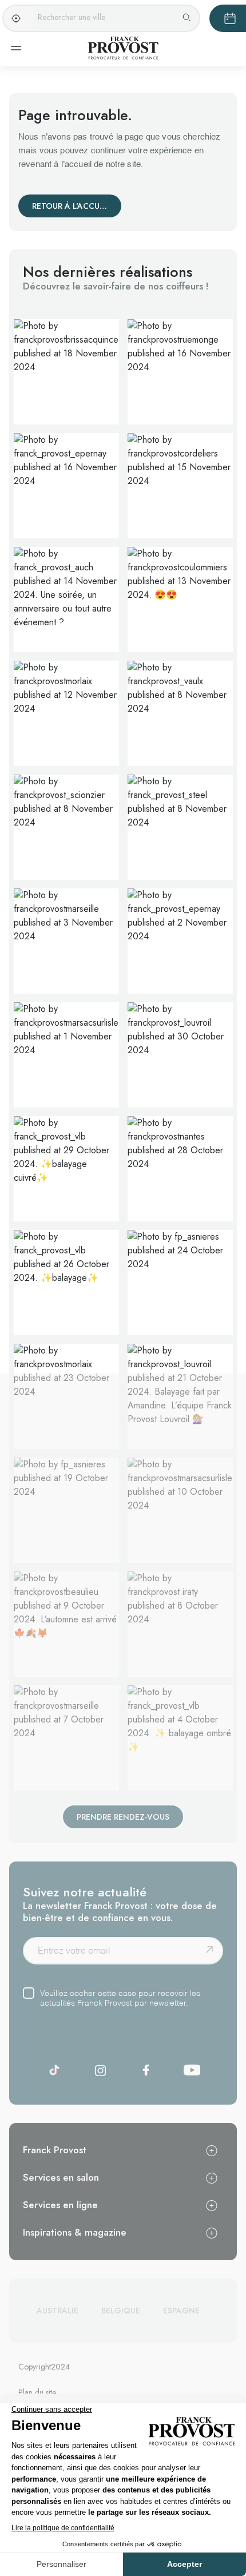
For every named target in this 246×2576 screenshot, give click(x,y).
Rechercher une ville (72, 17)
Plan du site (37, 2392)
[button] (66, 372)
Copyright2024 (44, 2367)
